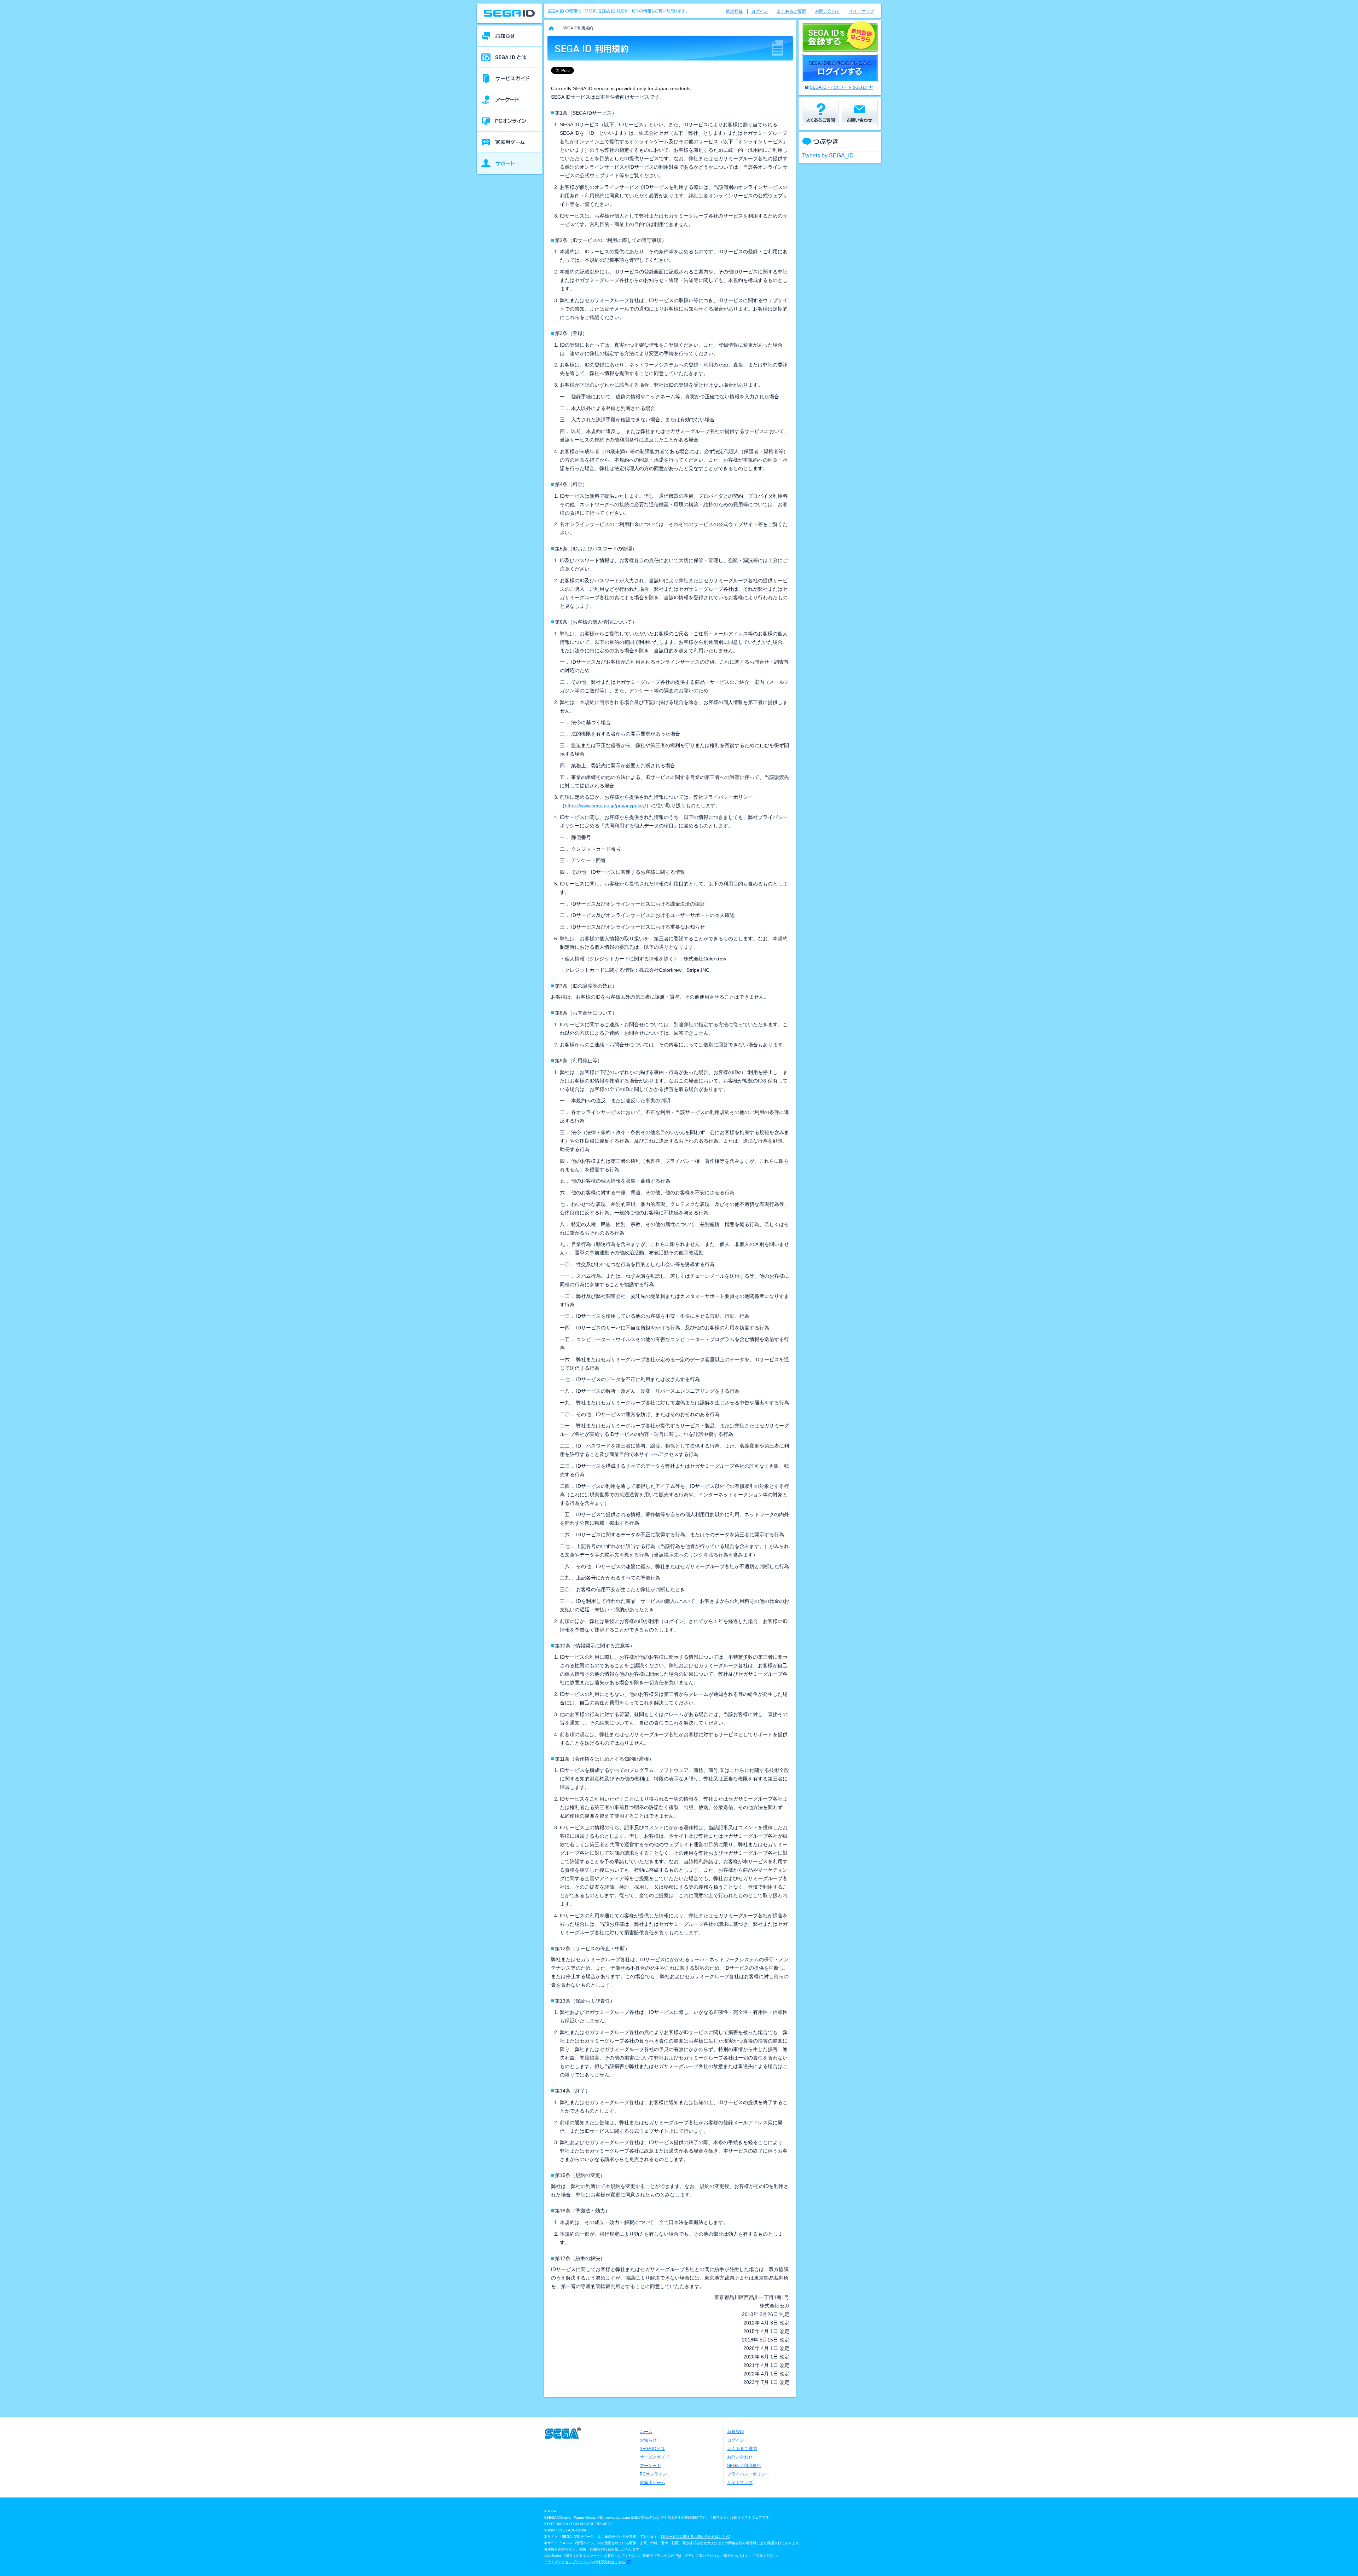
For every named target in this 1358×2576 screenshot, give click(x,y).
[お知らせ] (509, 36)
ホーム (646, 2432)
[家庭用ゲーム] (509, 142)
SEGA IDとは (652, 2449)
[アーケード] (509, 100)
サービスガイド (655, 2457)
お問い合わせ (828, 11)
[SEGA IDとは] (509, 57)
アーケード (650, 2466)
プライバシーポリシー (748, 2474)
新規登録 (734, 11)
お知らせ (648, 2440)
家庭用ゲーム (652, 2483)
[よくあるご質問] (820, 114)
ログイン (760, 11)
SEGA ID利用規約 (744, 2466)
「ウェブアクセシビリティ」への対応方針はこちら (585, 2562)
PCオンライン (653, 2474)
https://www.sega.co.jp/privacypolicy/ (605, 805)
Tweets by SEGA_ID (828, 155)
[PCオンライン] (509, 121)
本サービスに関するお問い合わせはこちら (696, 2537)
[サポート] (509, 163)
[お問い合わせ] (859, 114)
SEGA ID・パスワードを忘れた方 (842, 87)
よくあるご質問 (791, 11)
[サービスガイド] (509, 79)
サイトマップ (861, 11)
